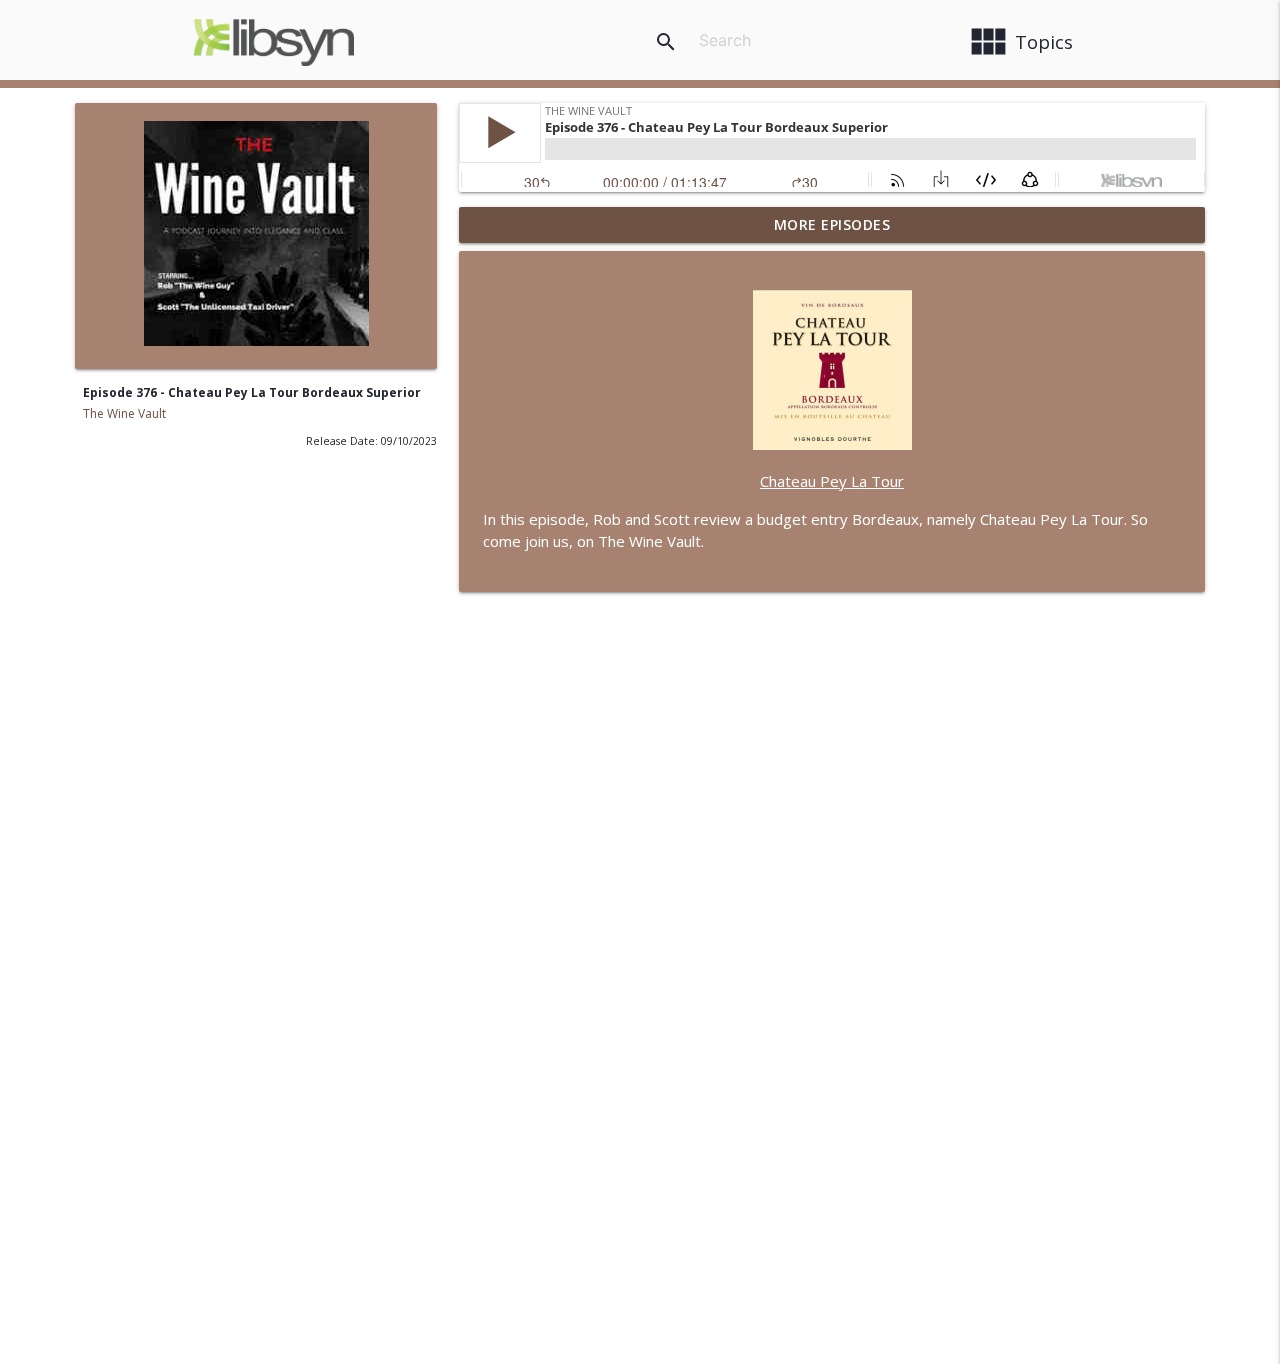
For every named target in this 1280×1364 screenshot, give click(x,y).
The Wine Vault (124, 413)
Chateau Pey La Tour (832, 481)
